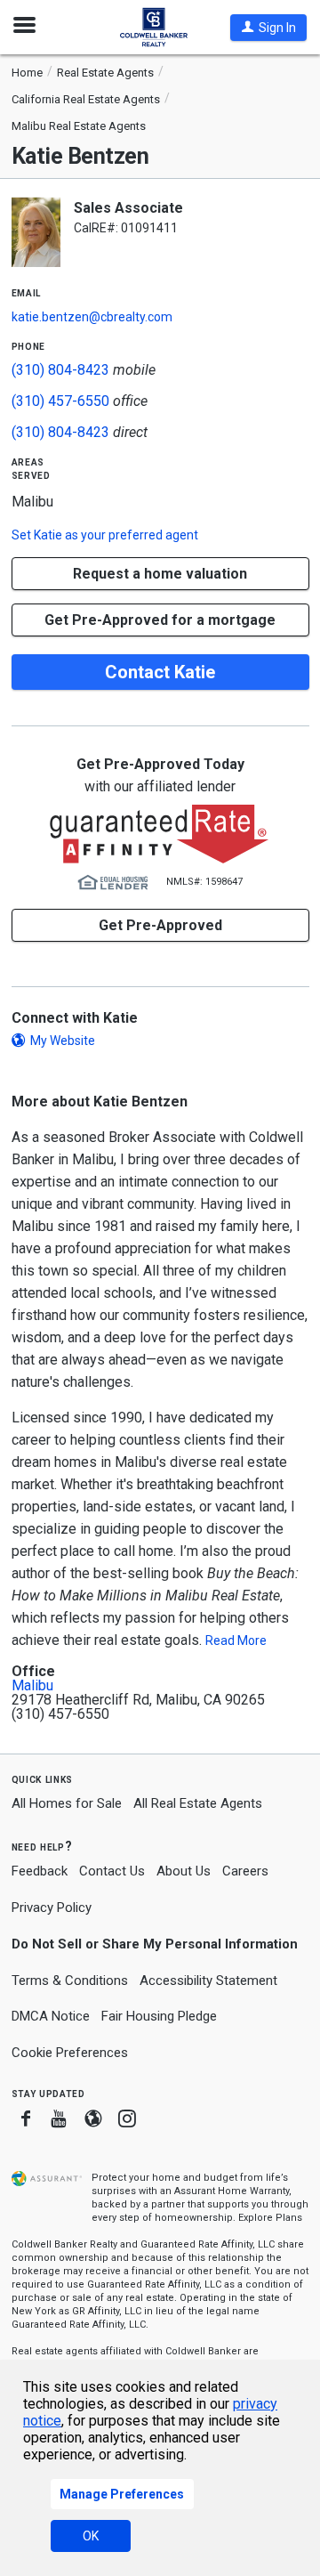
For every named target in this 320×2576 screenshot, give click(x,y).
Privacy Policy (52, 1908)
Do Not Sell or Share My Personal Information (155, 1944)
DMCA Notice (51, 2016)
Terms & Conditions (70, 1981)
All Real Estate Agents (198, 1803)
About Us (184, 1871)
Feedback (40, 1871)
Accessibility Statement (208, 1981)
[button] (268, 28)
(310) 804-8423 (60, 370)
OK (91, 2536)
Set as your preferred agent (105, 535)
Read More (236, 1640)
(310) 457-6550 (60, 401)
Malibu (32, 1686)
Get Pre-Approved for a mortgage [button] (160, 620)
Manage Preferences (122, 2494)
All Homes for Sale (67, 1803)
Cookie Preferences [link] (70, 2053)
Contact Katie (160, 672)
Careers (245, 1871)
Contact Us (112, 1871)
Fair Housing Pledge (159, 2016)
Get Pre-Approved (160, 925)
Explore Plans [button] (270, 2218)
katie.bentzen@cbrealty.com (92, 317)
